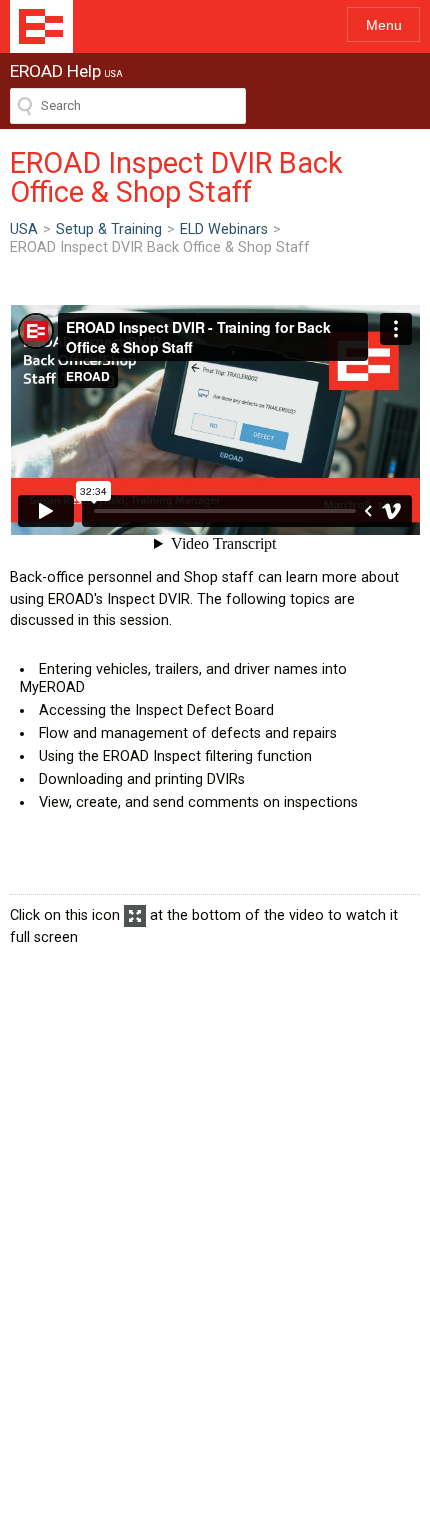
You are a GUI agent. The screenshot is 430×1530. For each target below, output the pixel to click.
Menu (384, 25)
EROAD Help (41, 26)
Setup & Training (109, 229)
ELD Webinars (224, 229)
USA (24, 229)
